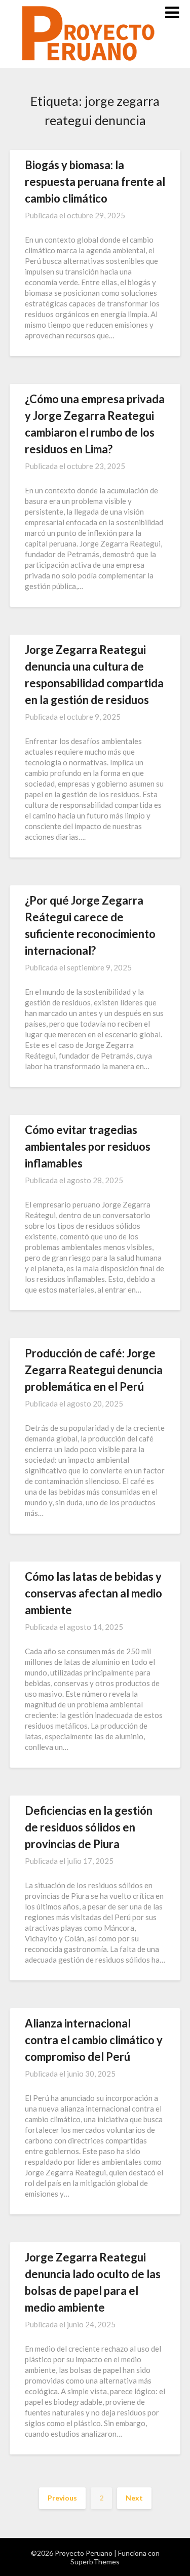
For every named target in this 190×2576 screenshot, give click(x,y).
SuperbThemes (95, 2562)
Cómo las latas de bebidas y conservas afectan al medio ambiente (93, 1593)
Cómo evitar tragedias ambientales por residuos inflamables (88, 1146)
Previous (62, 2498)
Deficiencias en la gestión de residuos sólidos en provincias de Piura (89, 1827)
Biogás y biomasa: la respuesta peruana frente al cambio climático (95, 182)
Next (134, 2498)
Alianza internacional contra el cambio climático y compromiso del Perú (94, 2040)
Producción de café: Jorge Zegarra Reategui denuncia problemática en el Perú (94, 1370)
